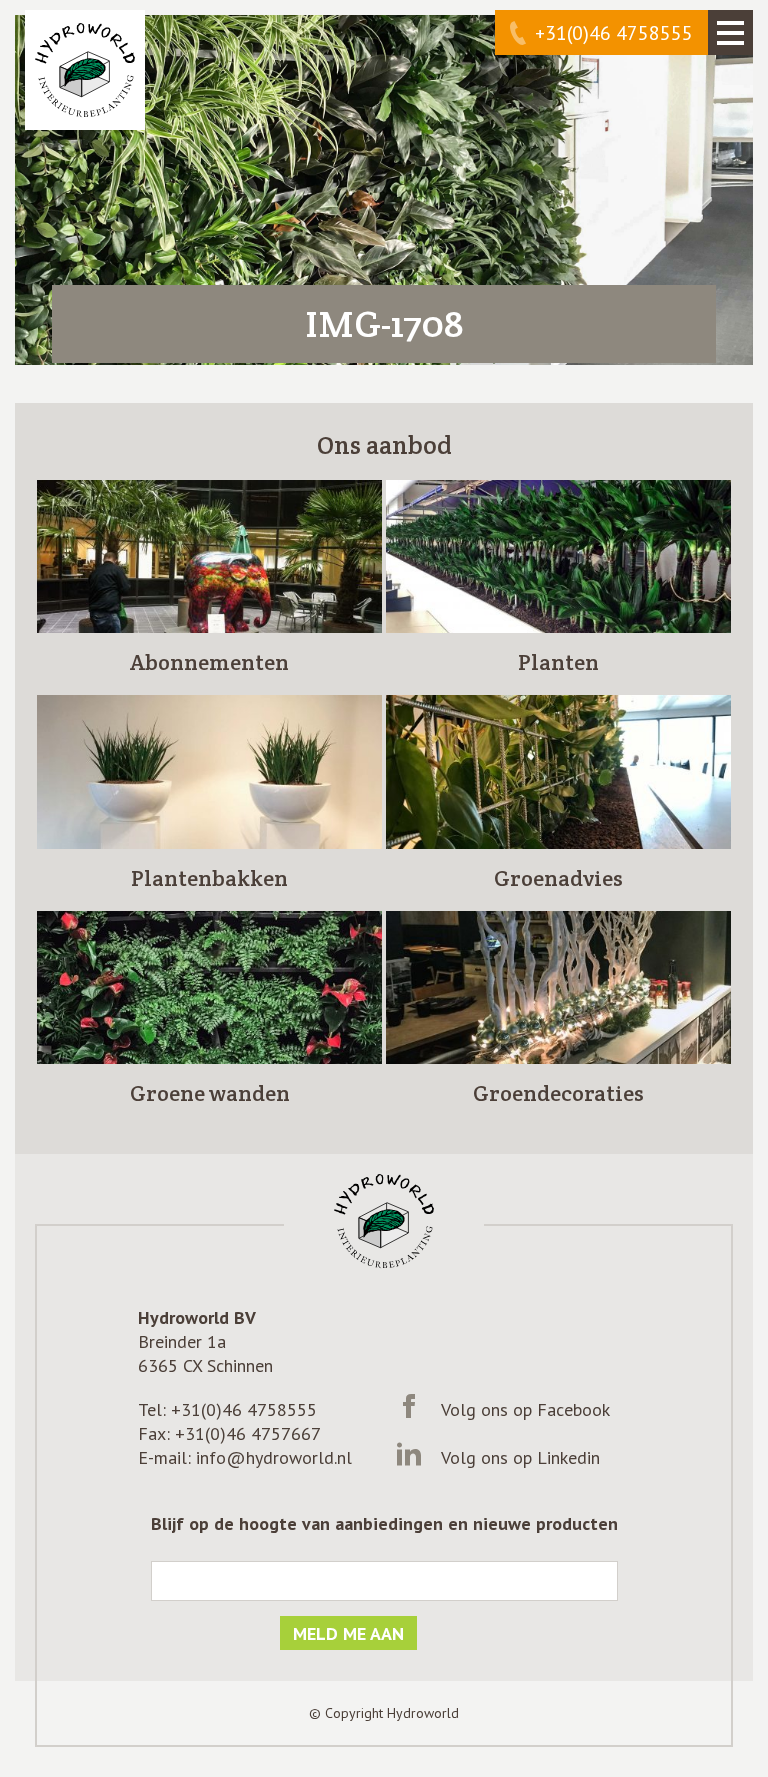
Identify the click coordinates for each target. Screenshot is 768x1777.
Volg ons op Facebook (525, 1409)
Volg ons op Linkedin (520, 1457)
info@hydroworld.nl (274, 1457)
